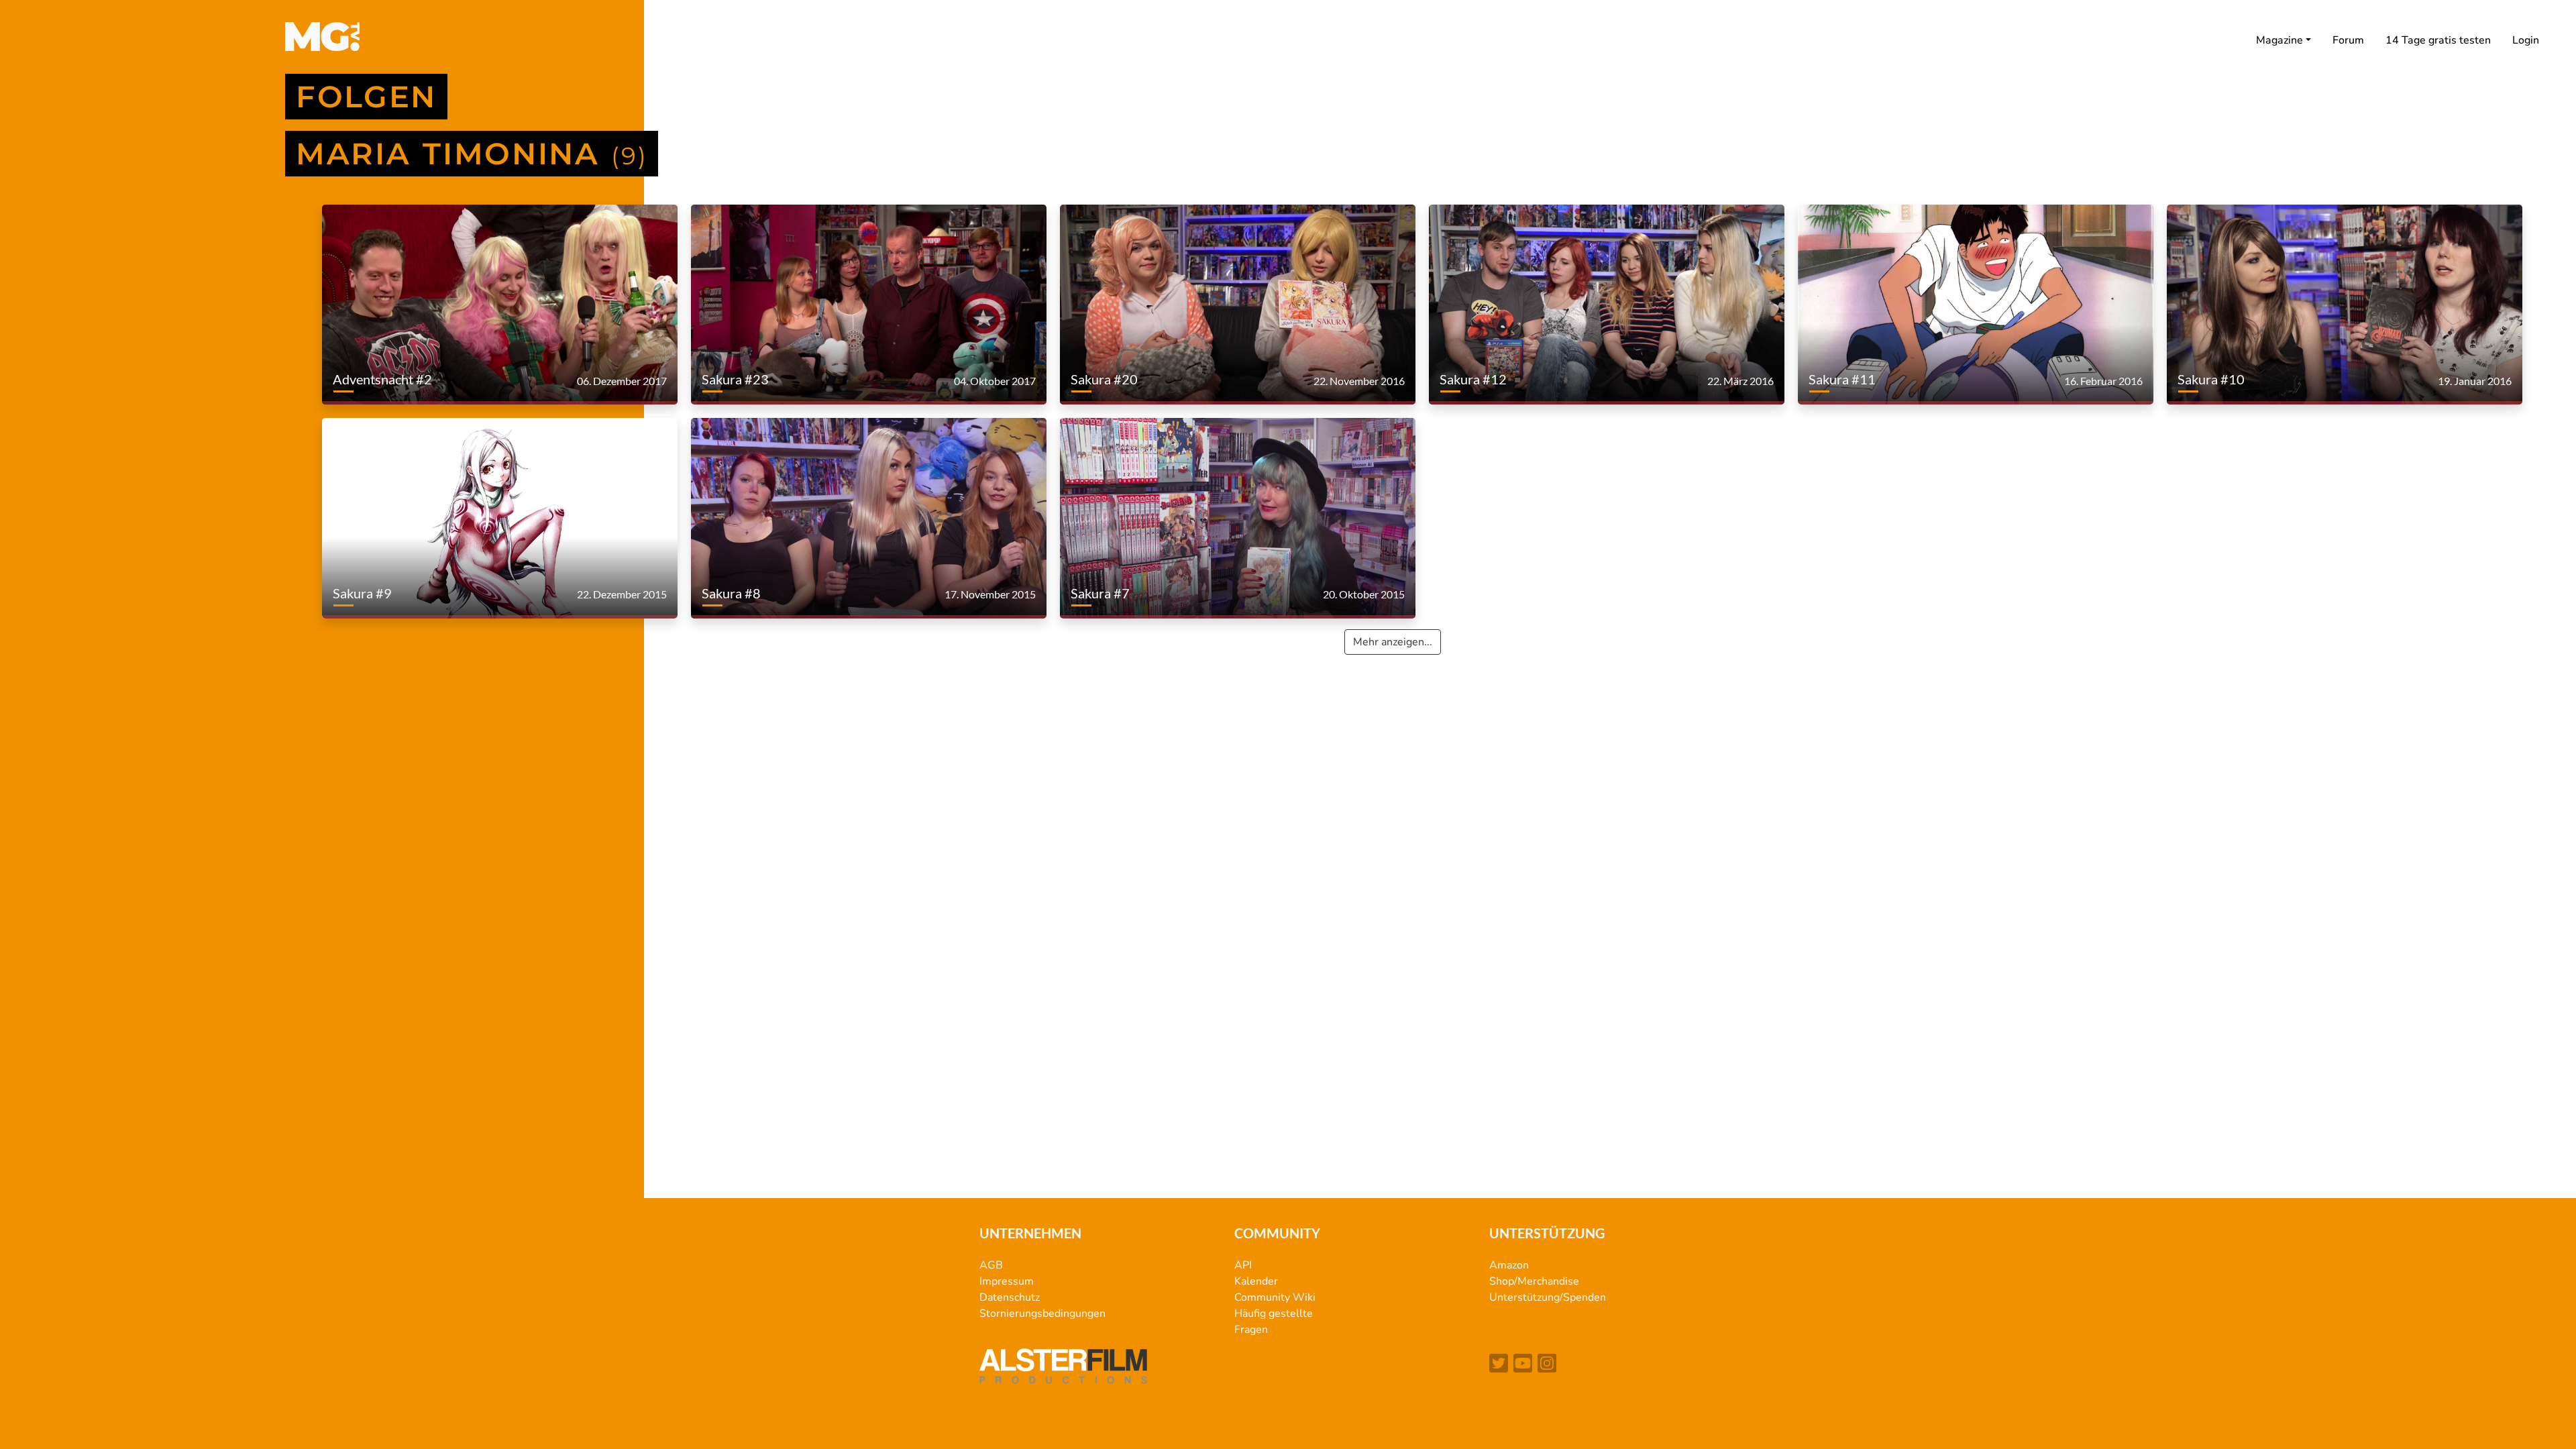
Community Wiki (1275, 1297)
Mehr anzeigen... (1393, 642)
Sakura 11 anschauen (1849, 363)
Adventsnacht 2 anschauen (387, 363)
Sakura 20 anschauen (1111, 363)
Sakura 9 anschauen (370, 577)
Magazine (2279, 40)
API (1243, 1265)
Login (2526, 40)
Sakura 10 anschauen (2218, 363)
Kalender (1256, 1281)
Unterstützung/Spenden (1548, 1297)
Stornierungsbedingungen (1042, 1313)
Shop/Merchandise (1534, 1281)
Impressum (1007, 1281)
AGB (991, 1265)
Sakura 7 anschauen (1108, 577)
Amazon (1509, 1265)
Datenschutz (1010, 1297)
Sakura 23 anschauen (742, 363)
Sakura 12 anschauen (1480, 363)
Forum (2348, 40)
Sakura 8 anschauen (739, 577)
